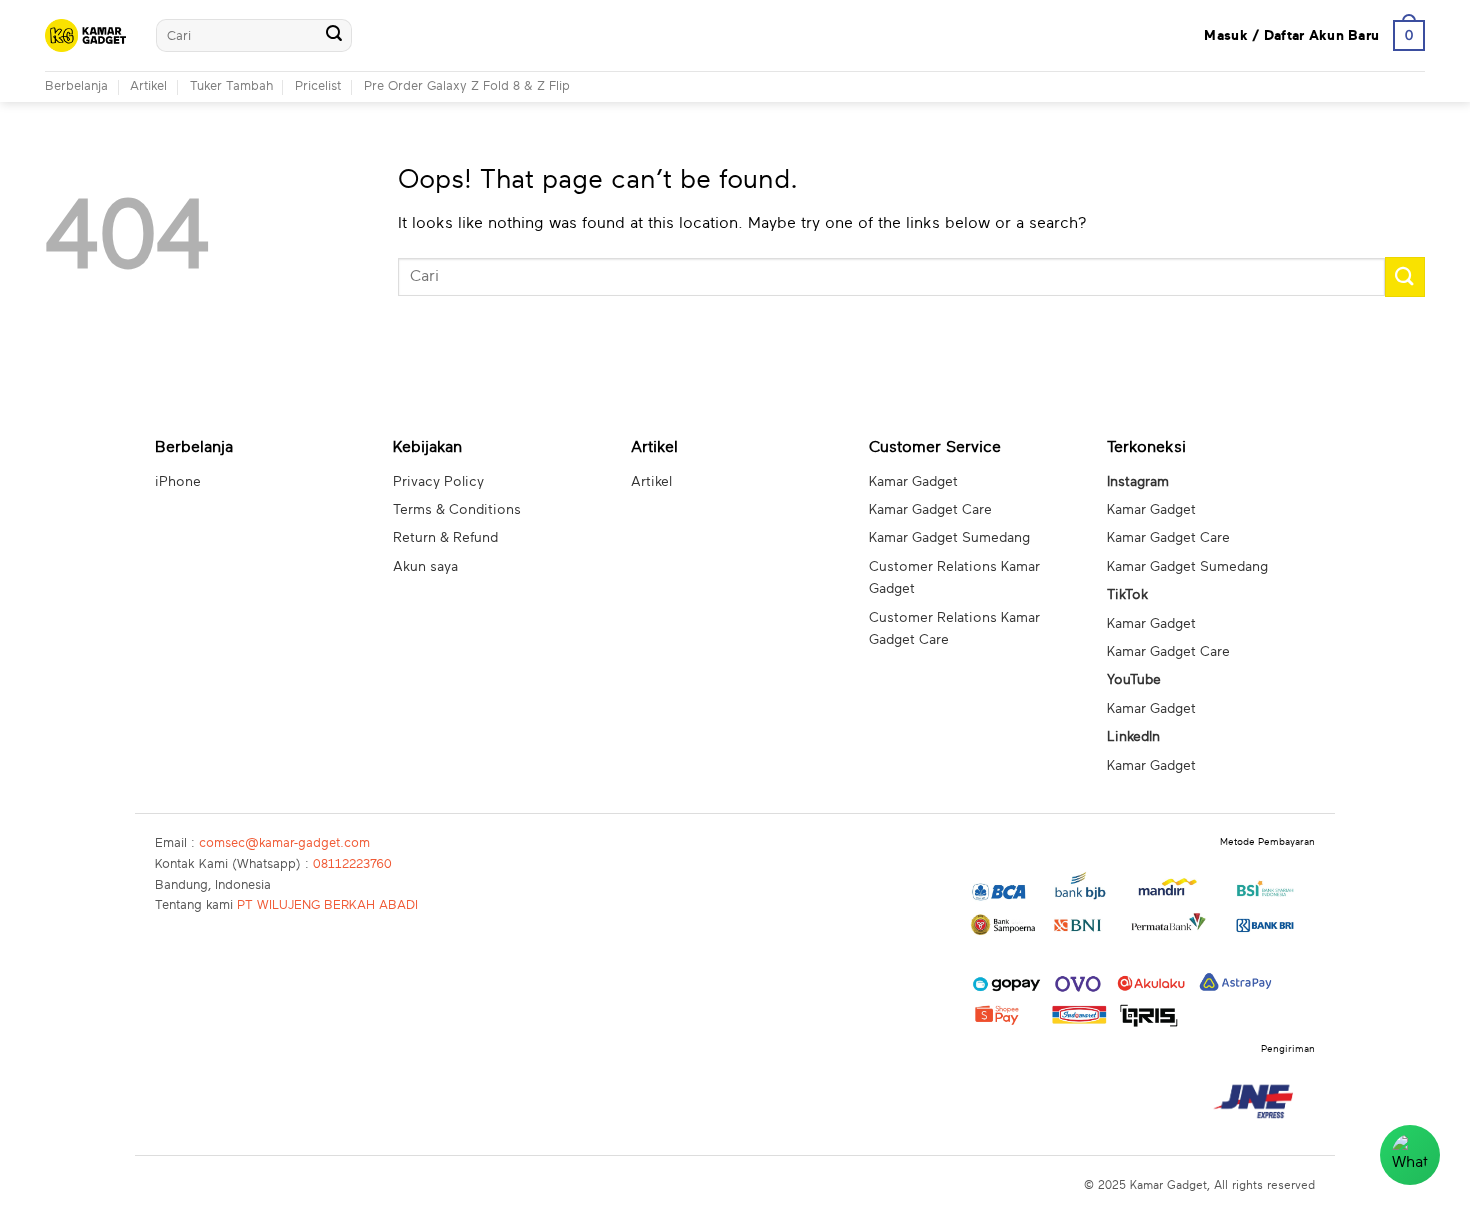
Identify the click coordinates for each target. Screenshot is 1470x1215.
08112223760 (352, 864)
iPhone (178, 482)
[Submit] (334, 36)
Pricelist (318, 86)
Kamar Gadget (913, 482)
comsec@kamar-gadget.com (284, 843)
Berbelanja (76, 86)
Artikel (148, 86)
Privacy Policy (438, 482)
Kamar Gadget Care (930, 510)
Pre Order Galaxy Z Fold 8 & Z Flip (467, 86)
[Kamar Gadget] (85, 35)
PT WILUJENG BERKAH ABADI (327, 905)
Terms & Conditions (457, 510)
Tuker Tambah (231, 86)
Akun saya (425, 567)
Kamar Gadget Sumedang (949, 538)
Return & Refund (445, 538)
